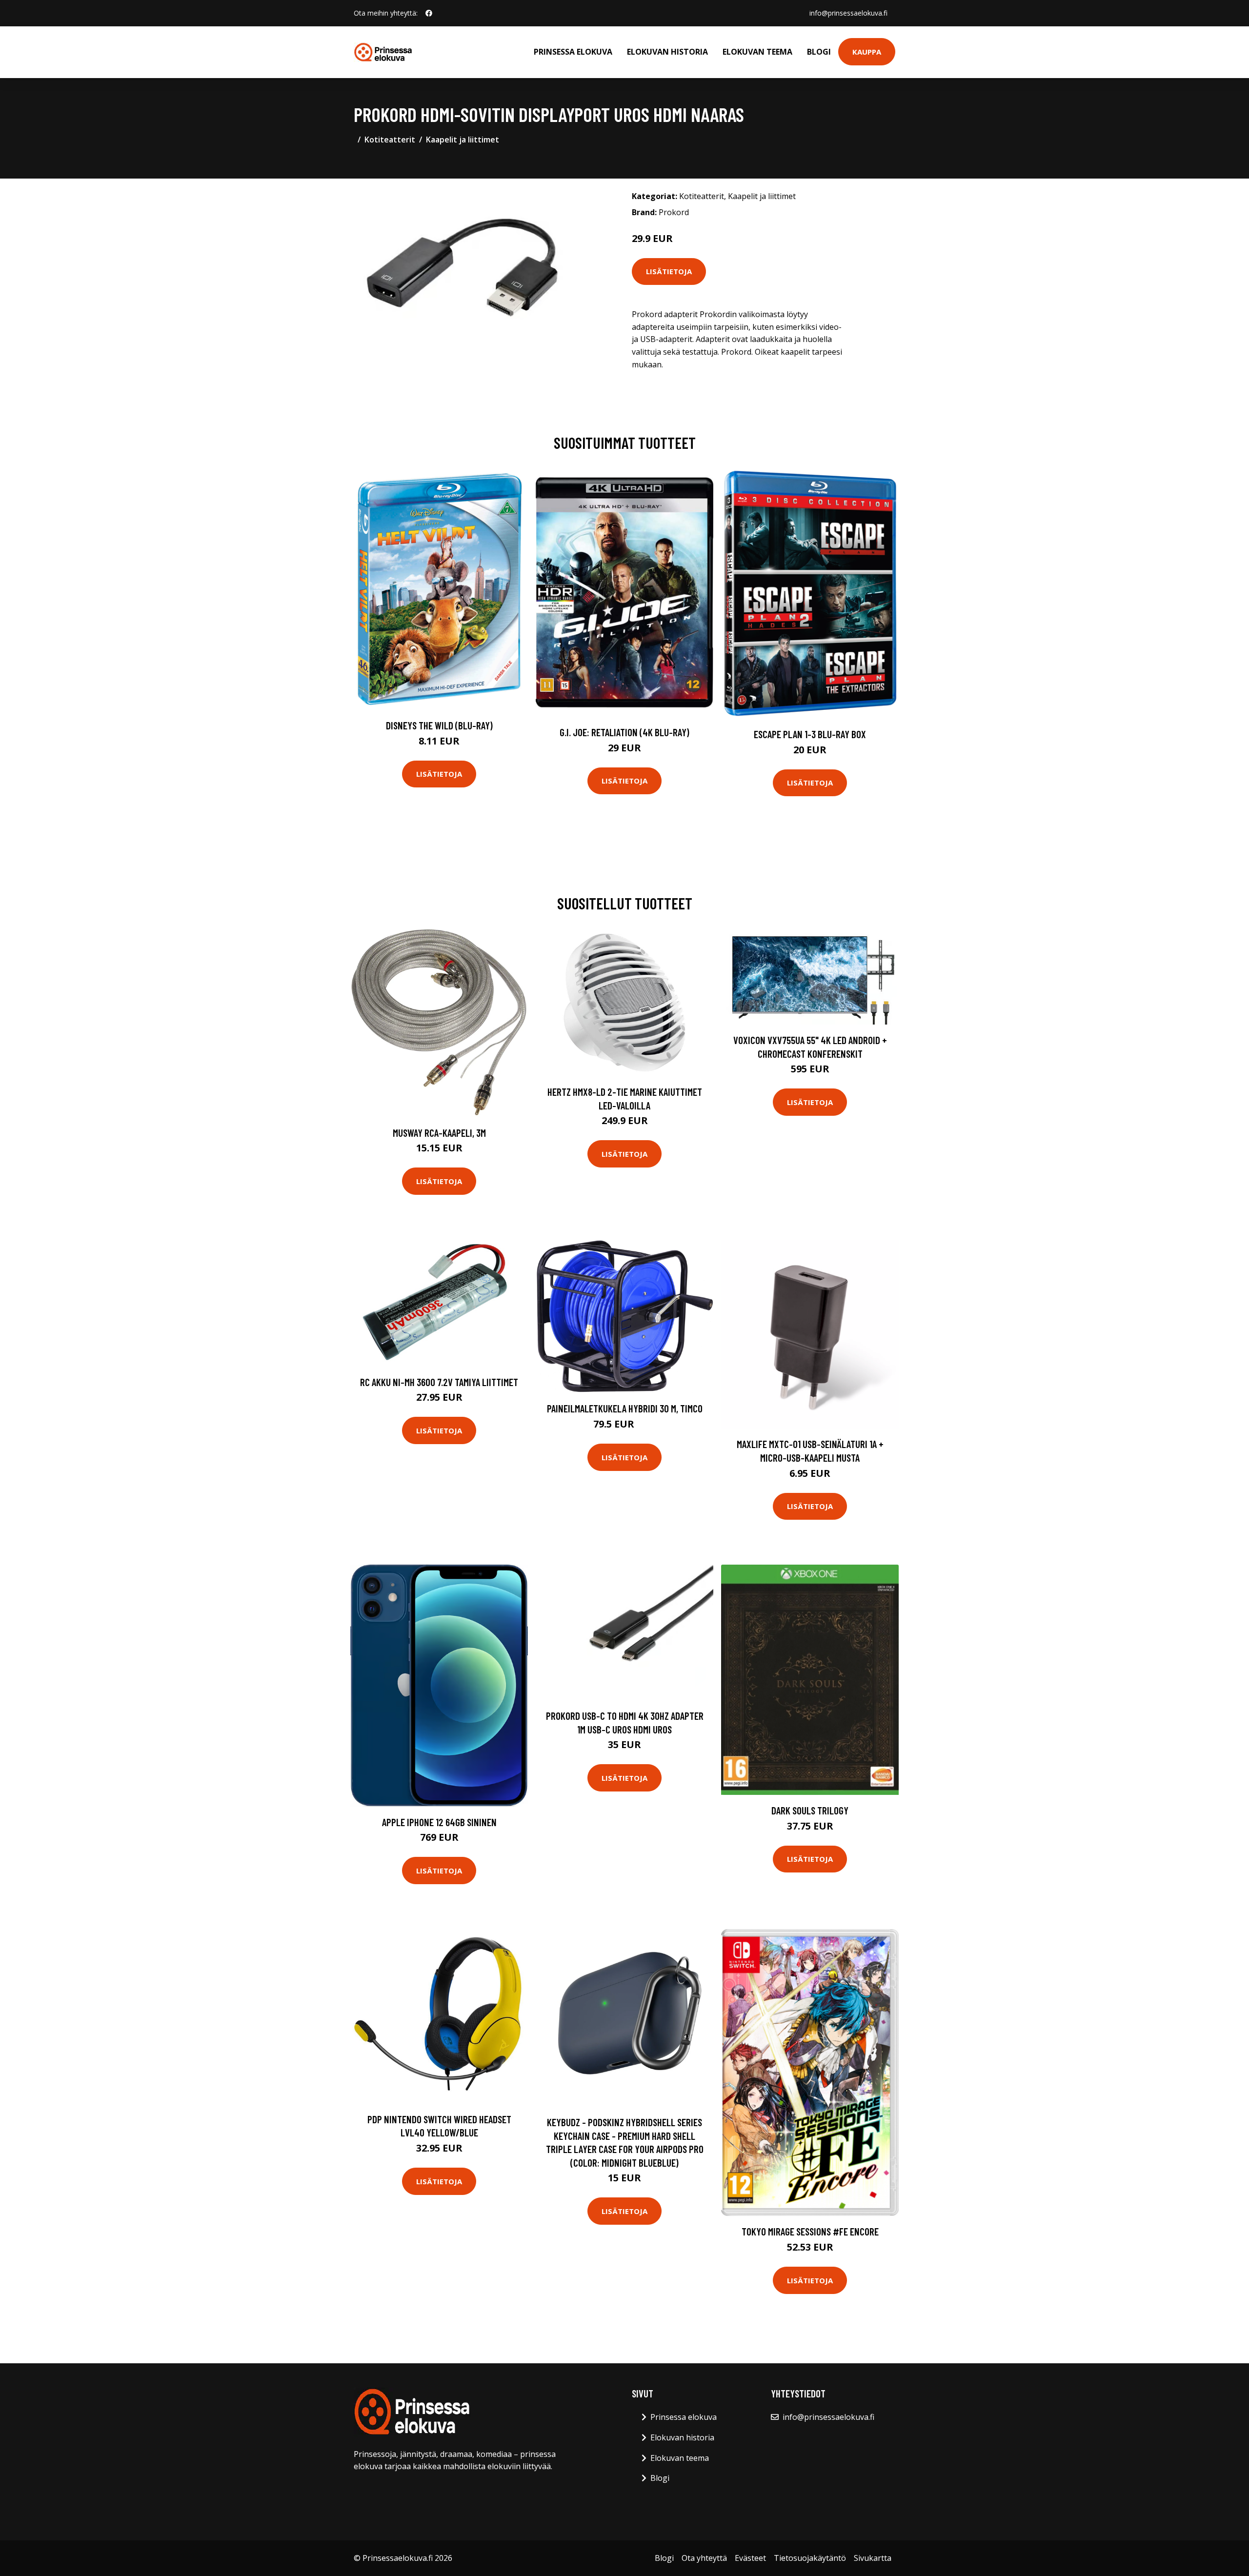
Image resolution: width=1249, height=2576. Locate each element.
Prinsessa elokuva (573, 52)
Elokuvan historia (667, 52)
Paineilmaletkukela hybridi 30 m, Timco (625, 1408)
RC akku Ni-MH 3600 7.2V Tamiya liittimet (439, 1382)
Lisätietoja (669, 271)
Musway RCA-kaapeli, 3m (439, 1133)
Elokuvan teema (757, 52)
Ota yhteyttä (704, 2558)
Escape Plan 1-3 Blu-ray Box (810, 734)
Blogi (819, 52)
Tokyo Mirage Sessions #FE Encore (810, 2231)
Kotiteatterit (390, 140)
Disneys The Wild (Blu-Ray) (439, 725)
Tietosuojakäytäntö (810, 2558)
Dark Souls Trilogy (810, 1810)
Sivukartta (873, 2558)
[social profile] (429, 13)
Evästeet (750, 2558)
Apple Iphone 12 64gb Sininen (439, 1822)
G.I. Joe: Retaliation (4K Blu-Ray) (624, 732)
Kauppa (867, 52)
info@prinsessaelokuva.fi (848, 13)
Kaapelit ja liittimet (463, 140)
